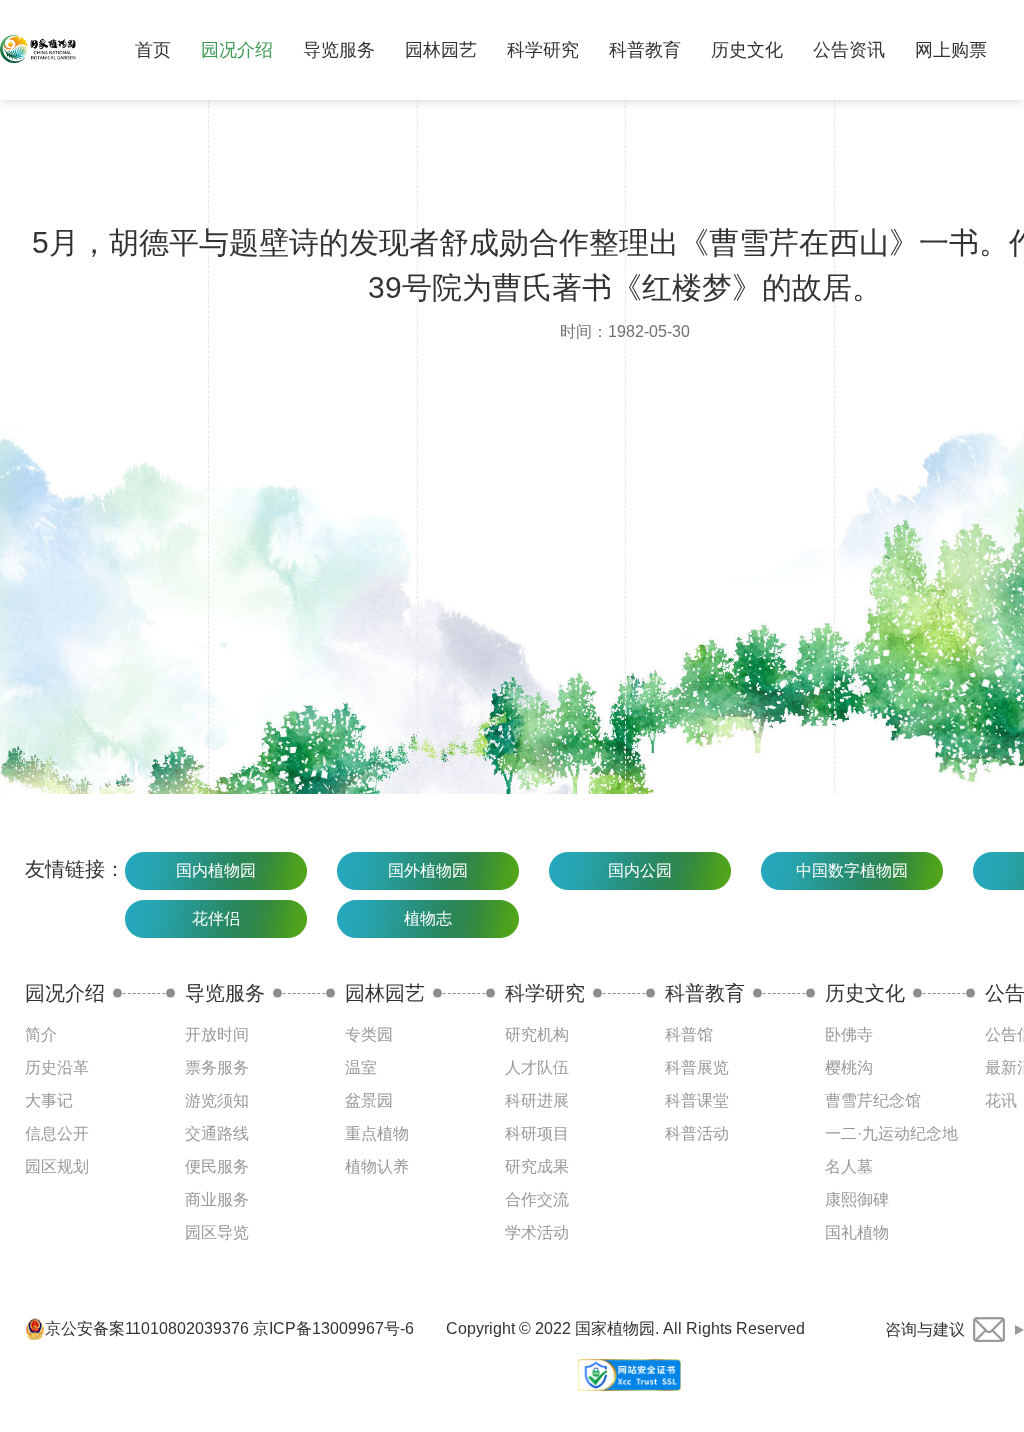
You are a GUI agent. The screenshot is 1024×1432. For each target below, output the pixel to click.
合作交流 (537, 1199)
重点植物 (377, 1133)
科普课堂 (697, 1100)
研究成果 (537, 1166)
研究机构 (537, 1034)
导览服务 (339, 50)
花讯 (1001, 1100)
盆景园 (369, 1100)
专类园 (369, 1034)
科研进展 (537, 1100)
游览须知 (217, 1100)
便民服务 (217, 1166)
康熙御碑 (857, 1199)
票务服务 (217, 1067)
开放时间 (217, 1034)
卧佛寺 (849, 1034)
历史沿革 (57, 1067)
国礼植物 (857, 1232)
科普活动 (697, 1133)
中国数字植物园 (852, 870)
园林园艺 (441, 50)
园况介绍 (237, 50)
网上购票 (951, 50)
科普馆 (689, 1034)
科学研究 (543, 50)
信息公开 (57, 1133)
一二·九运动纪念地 (891, 1133)
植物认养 (377, 1166)
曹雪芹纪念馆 (873, 1100)
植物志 (428, 918)
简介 (41, 1034)
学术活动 (537, 1232)
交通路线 (217, 1133)
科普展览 (697, 1067)
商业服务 (217, 1199)
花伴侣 (216, 918)
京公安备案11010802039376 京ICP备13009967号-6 (229, 1328)
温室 (361, 1067)
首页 (153, 50)
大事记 (49, 1100)
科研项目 (537, 1133)
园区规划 (57, 1166)
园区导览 (217, 1232)
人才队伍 (537, 1067)
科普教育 (645, 50)
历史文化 (747, 50)
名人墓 (849, 1166)
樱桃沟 (849, 1067)
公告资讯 (849, 50)
